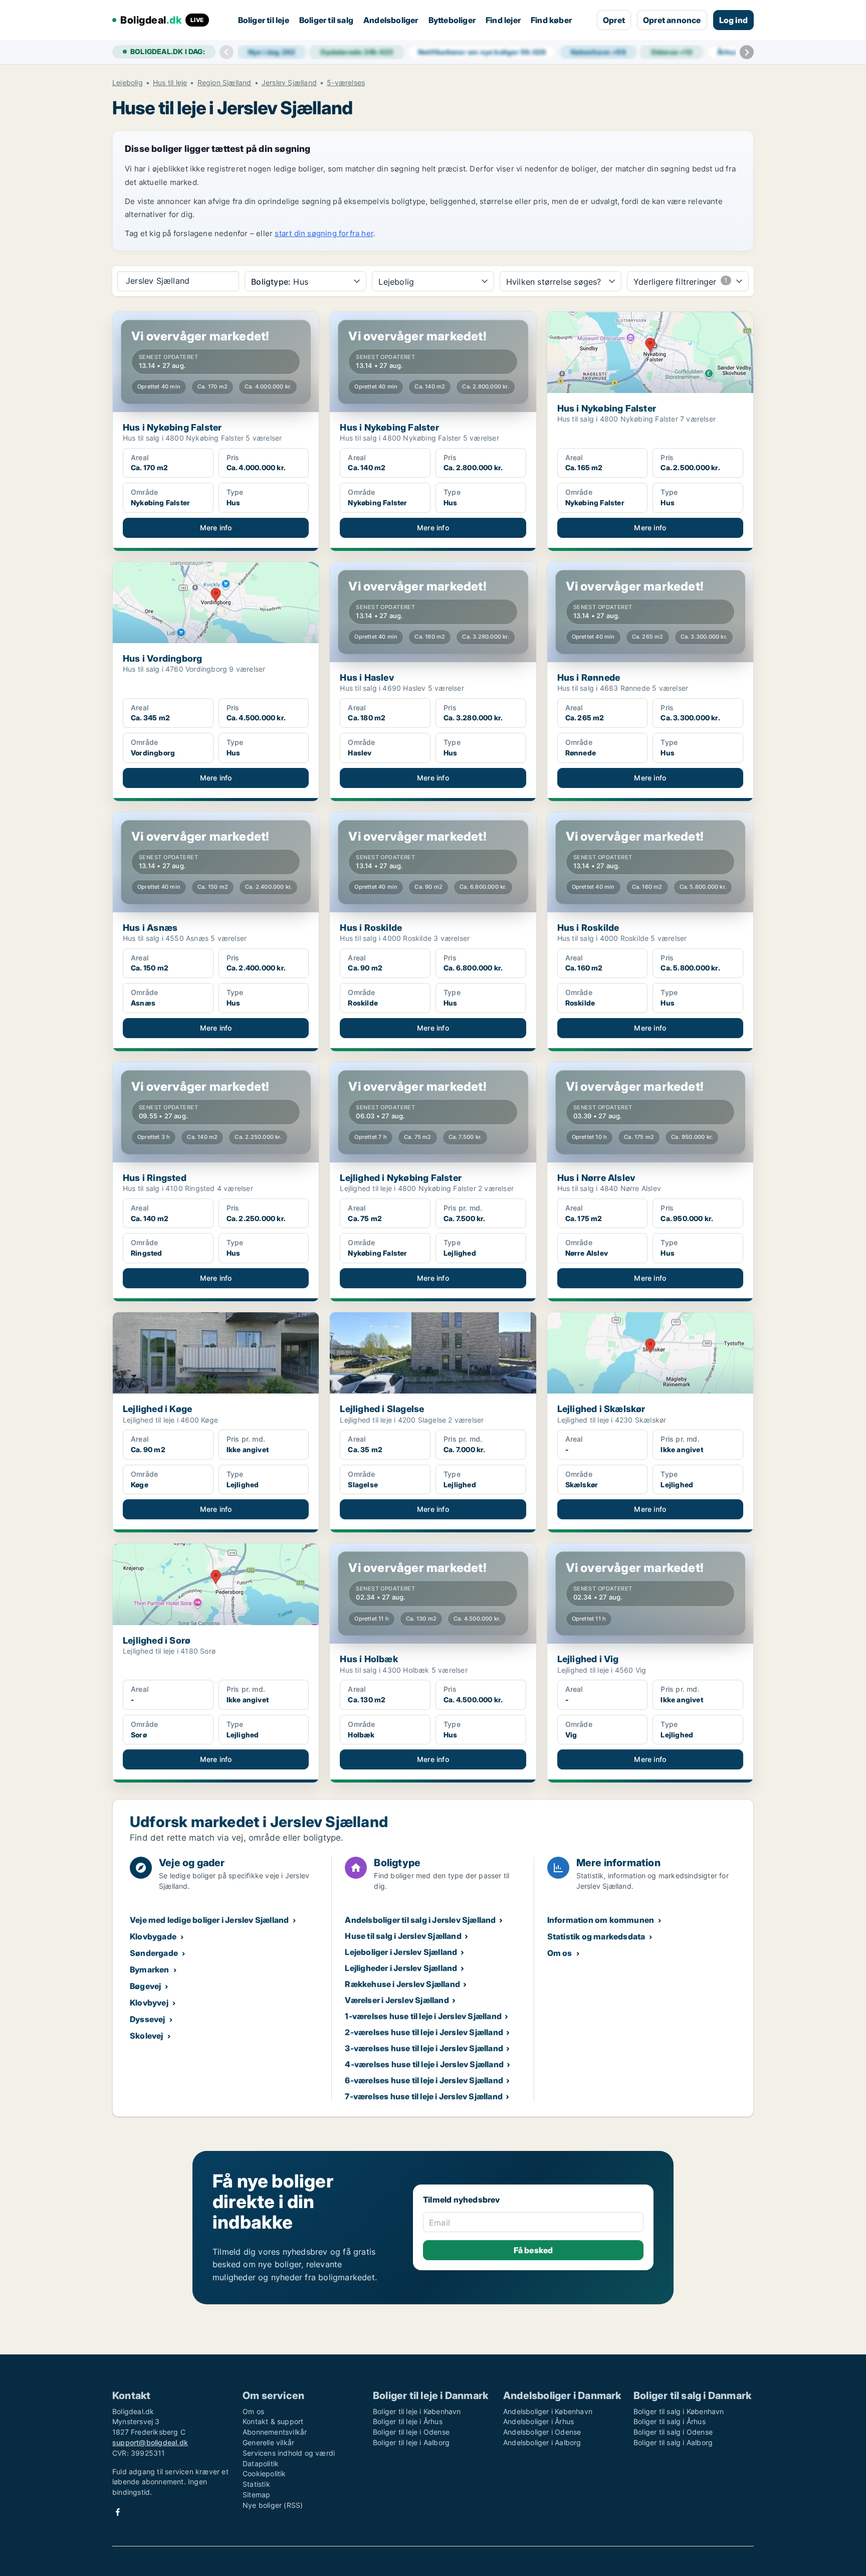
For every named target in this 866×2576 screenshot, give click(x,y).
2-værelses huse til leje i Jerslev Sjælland (424, 2032)
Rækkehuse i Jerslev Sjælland (402, 1984)
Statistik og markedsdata (596, 1936)
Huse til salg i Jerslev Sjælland (403, 1936)
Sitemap (256, 2495)
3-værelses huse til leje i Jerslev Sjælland (424, 2048)
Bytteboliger (452, 20)
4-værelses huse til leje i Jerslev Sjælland (424, 2064)
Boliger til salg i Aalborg (673, 2442)
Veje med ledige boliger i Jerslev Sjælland (209, 1920)
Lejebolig (128, 83)
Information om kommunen (601, 1920)
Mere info (216, 528)
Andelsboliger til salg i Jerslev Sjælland (420, 1920)
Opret (614, 20)
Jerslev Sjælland (289, 83)
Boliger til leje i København (417, 2411)
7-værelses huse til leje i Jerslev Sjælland (424, 2096)
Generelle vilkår (268, 2442)
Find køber (551, 20)
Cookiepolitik (264, 2473)
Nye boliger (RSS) (273, 2505)
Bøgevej (145, 1986)
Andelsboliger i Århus (538, 2421)
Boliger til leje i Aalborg (411, 2442)
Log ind (733, 20)
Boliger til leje (264, 20)
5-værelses (346, 83)
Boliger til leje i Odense (411, 2432)
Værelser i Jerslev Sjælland (397, 2000)
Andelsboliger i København (548, 2411)
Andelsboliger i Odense (542, 2432)
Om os (560, 1953)
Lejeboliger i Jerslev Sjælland (401, 1952)
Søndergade (154, 1953)
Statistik (256, 2484)
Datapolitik (261, 2463)
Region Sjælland (225, 83)
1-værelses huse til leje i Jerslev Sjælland (423, 2016)
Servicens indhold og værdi (289, 2453)
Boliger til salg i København (679, 2411)
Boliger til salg (326, 20)
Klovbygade (153, 1936)
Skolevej (147, 2036)
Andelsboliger (391, 20)
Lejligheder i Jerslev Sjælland (401, 1968)
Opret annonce (672, 20)
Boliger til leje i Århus (408, 2421)
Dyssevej (148, 2019)
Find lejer (503, 20)
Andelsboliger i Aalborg (542, 2442)
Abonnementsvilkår (275, 2432)
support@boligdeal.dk (150, 2442)
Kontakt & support (273, 2421)
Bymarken (150, 1969)
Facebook (118, 2512)
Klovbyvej (149, 2003)
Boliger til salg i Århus (670, 2421)
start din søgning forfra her (324, 233)
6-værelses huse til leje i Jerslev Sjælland (424, 2080)
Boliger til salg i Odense (673, 2432)
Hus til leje (170, 83)
